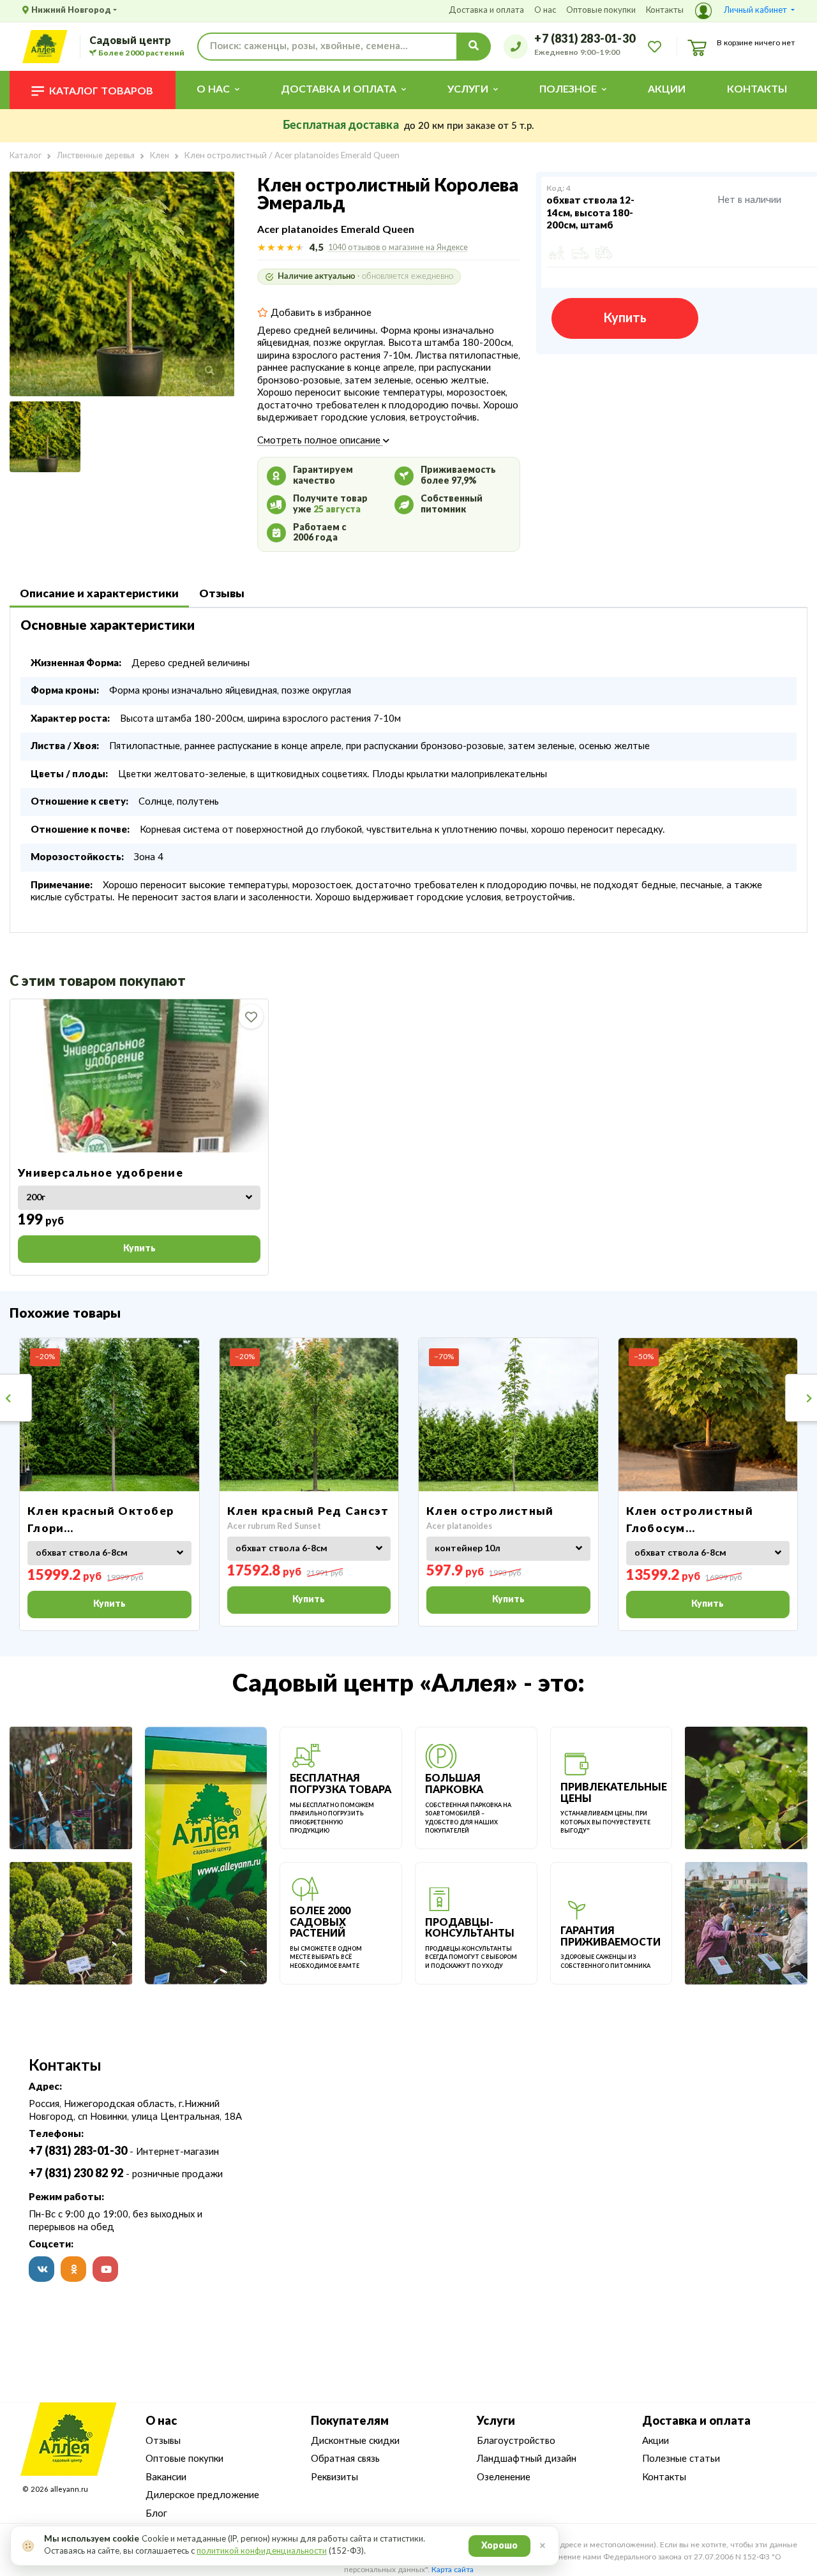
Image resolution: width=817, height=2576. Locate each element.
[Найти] (474, 47)
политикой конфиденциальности (262, 2551)
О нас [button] (213, 89)
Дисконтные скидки (355, 2441)
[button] (745, 11)
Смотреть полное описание (320, 441)
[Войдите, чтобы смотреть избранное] (655, 46)
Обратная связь (345, 2459)
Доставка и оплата (486, 11)
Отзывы (163, 2441)
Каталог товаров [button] (101, 91)
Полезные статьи (681, 2459)
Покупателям (350, 2422)
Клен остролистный (490, 1511)
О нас (545, 11)
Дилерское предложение (202, 2495)
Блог (156, 2514)
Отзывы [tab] (222, 594)
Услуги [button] (468, 89)
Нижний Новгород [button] (71, 11)
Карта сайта (453, 2570)
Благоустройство (516, 2441)
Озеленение (504, 2477)
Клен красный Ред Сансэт (308, 1511)
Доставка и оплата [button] (339, 89)
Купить (625, 318)
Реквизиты (334, 2477)
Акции (667, 89)
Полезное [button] (568, 89)
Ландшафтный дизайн (527, 2459)
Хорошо (499, 2546)
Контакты (665, 11)
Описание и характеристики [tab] (99, 594)
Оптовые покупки (601, 11)
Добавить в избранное (320, 313)
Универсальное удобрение (101, 1173)
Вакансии (166, 2477)
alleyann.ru (69, 2490)
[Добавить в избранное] (251, 1016)
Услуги (496, 2422)
